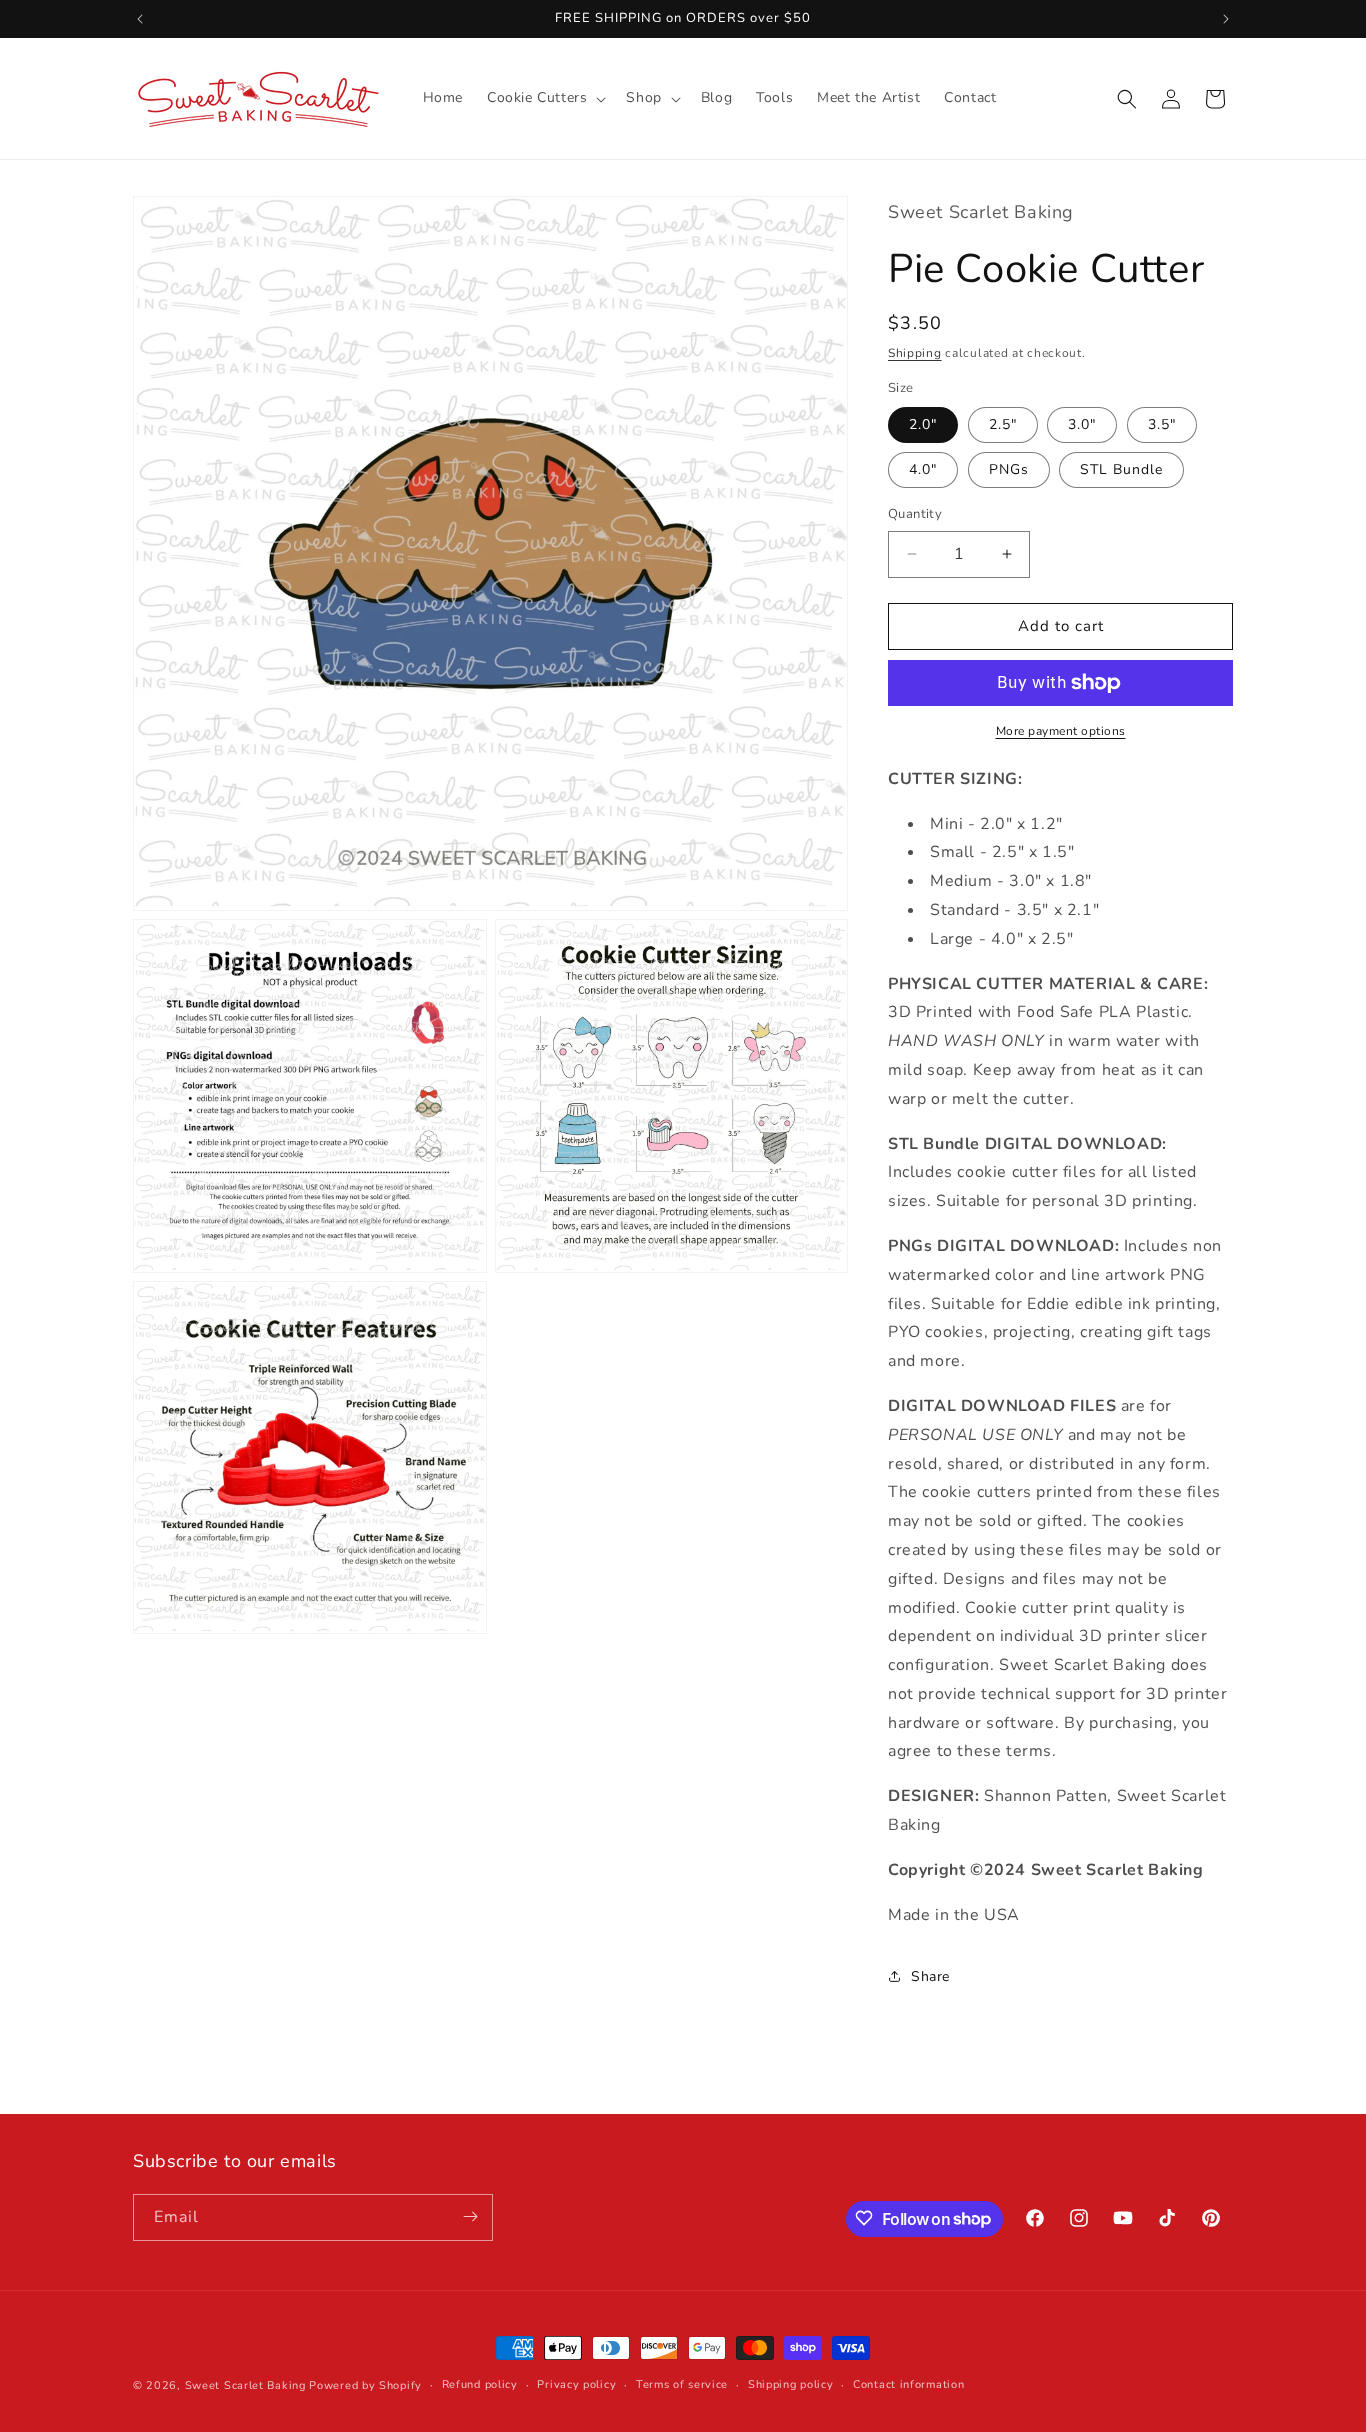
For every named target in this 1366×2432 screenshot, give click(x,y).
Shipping (915, 353)
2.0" (923, 424)
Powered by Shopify (365, 2385)
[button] (544, 98)
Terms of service (682, 2384)
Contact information (908, 2384)
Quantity (915, 514)
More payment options (1061, 731)
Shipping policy (791, 2384)
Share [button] (930, 1976)
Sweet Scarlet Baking (245, 2385)
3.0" (1082, 424)
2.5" (1003, 424)
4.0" (923, 469)
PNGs (1009, 469)
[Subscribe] (470, 2216)
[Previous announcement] (140, 19)
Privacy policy (576, 2384)
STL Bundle (1121, 469)
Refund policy (480, 2384)
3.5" (1162, 424)
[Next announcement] (1226, 19)
